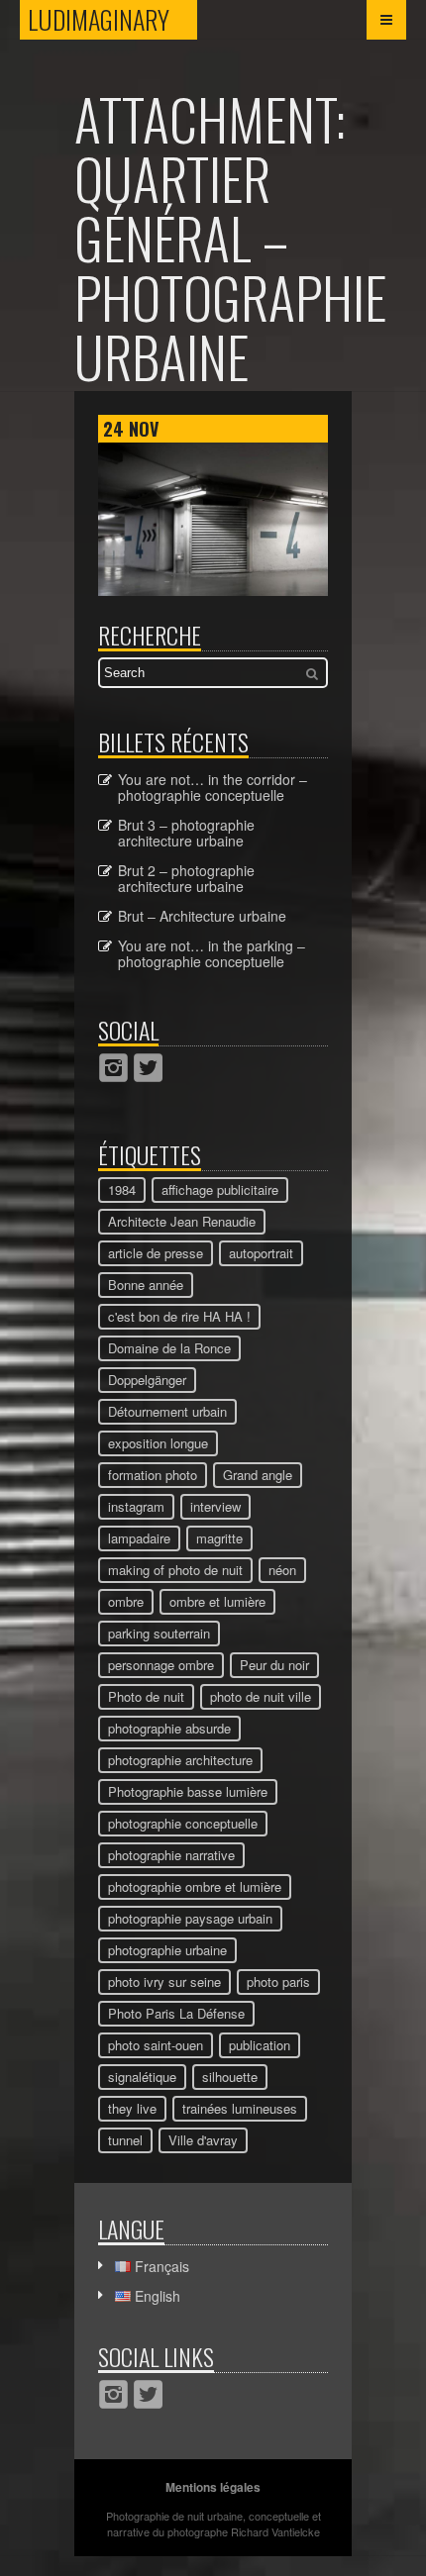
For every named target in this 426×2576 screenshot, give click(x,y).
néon (282, 1570)
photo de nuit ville (261, 1696)
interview (215, 1506)
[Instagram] (113, 1068)
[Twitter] (148, 1068)
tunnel (125, 2140)
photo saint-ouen (156, 2045)
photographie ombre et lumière (195, 1886)
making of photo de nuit (175, 1570)
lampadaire (139, 1538)
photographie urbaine (167, 1950)
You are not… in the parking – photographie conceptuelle (212, 953)
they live (132, 2108)
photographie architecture (180, 1760)
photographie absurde (169, 1728)
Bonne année (146, 1285)
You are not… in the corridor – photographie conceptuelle (213, 787)
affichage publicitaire (220, 1189)
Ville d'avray (203, 2140)
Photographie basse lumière (188, 1791)
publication (260, 2045)
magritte (219, 1538)
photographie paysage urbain (190, 1918)
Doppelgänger (147, 1380)
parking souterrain (159, 1633)
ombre (126, 1601)
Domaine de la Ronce (169, 1348)
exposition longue (158, 1443)
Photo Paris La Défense (176, 2013)
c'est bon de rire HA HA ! (179, 1316)
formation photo (153, 1475)
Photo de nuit (146, 1696)
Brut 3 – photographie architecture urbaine (186, 833)
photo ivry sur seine (164, 1982)
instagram (136, 1506)
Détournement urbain (167, 1411)
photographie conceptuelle (183, 1823)
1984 (122, 1189)
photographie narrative (171, 1855)
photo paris (278, 1982)
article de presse (156, 1253)
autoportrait (261, 1253)
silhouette (230, 2077)
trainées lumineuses (240, 2108)
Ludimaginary (112, 19)
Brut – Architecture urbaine (202, 916)
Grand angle (258, 1475)
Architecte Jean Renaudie (182, 1221)
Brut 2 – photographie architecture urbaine (186, 878)
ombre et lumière (217, 1601)
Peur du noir (274, 1665)
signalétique (142, 2077)
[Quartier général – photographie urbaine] (213, 590)
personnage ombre (161, 1665)
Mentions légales (213, 2487)
